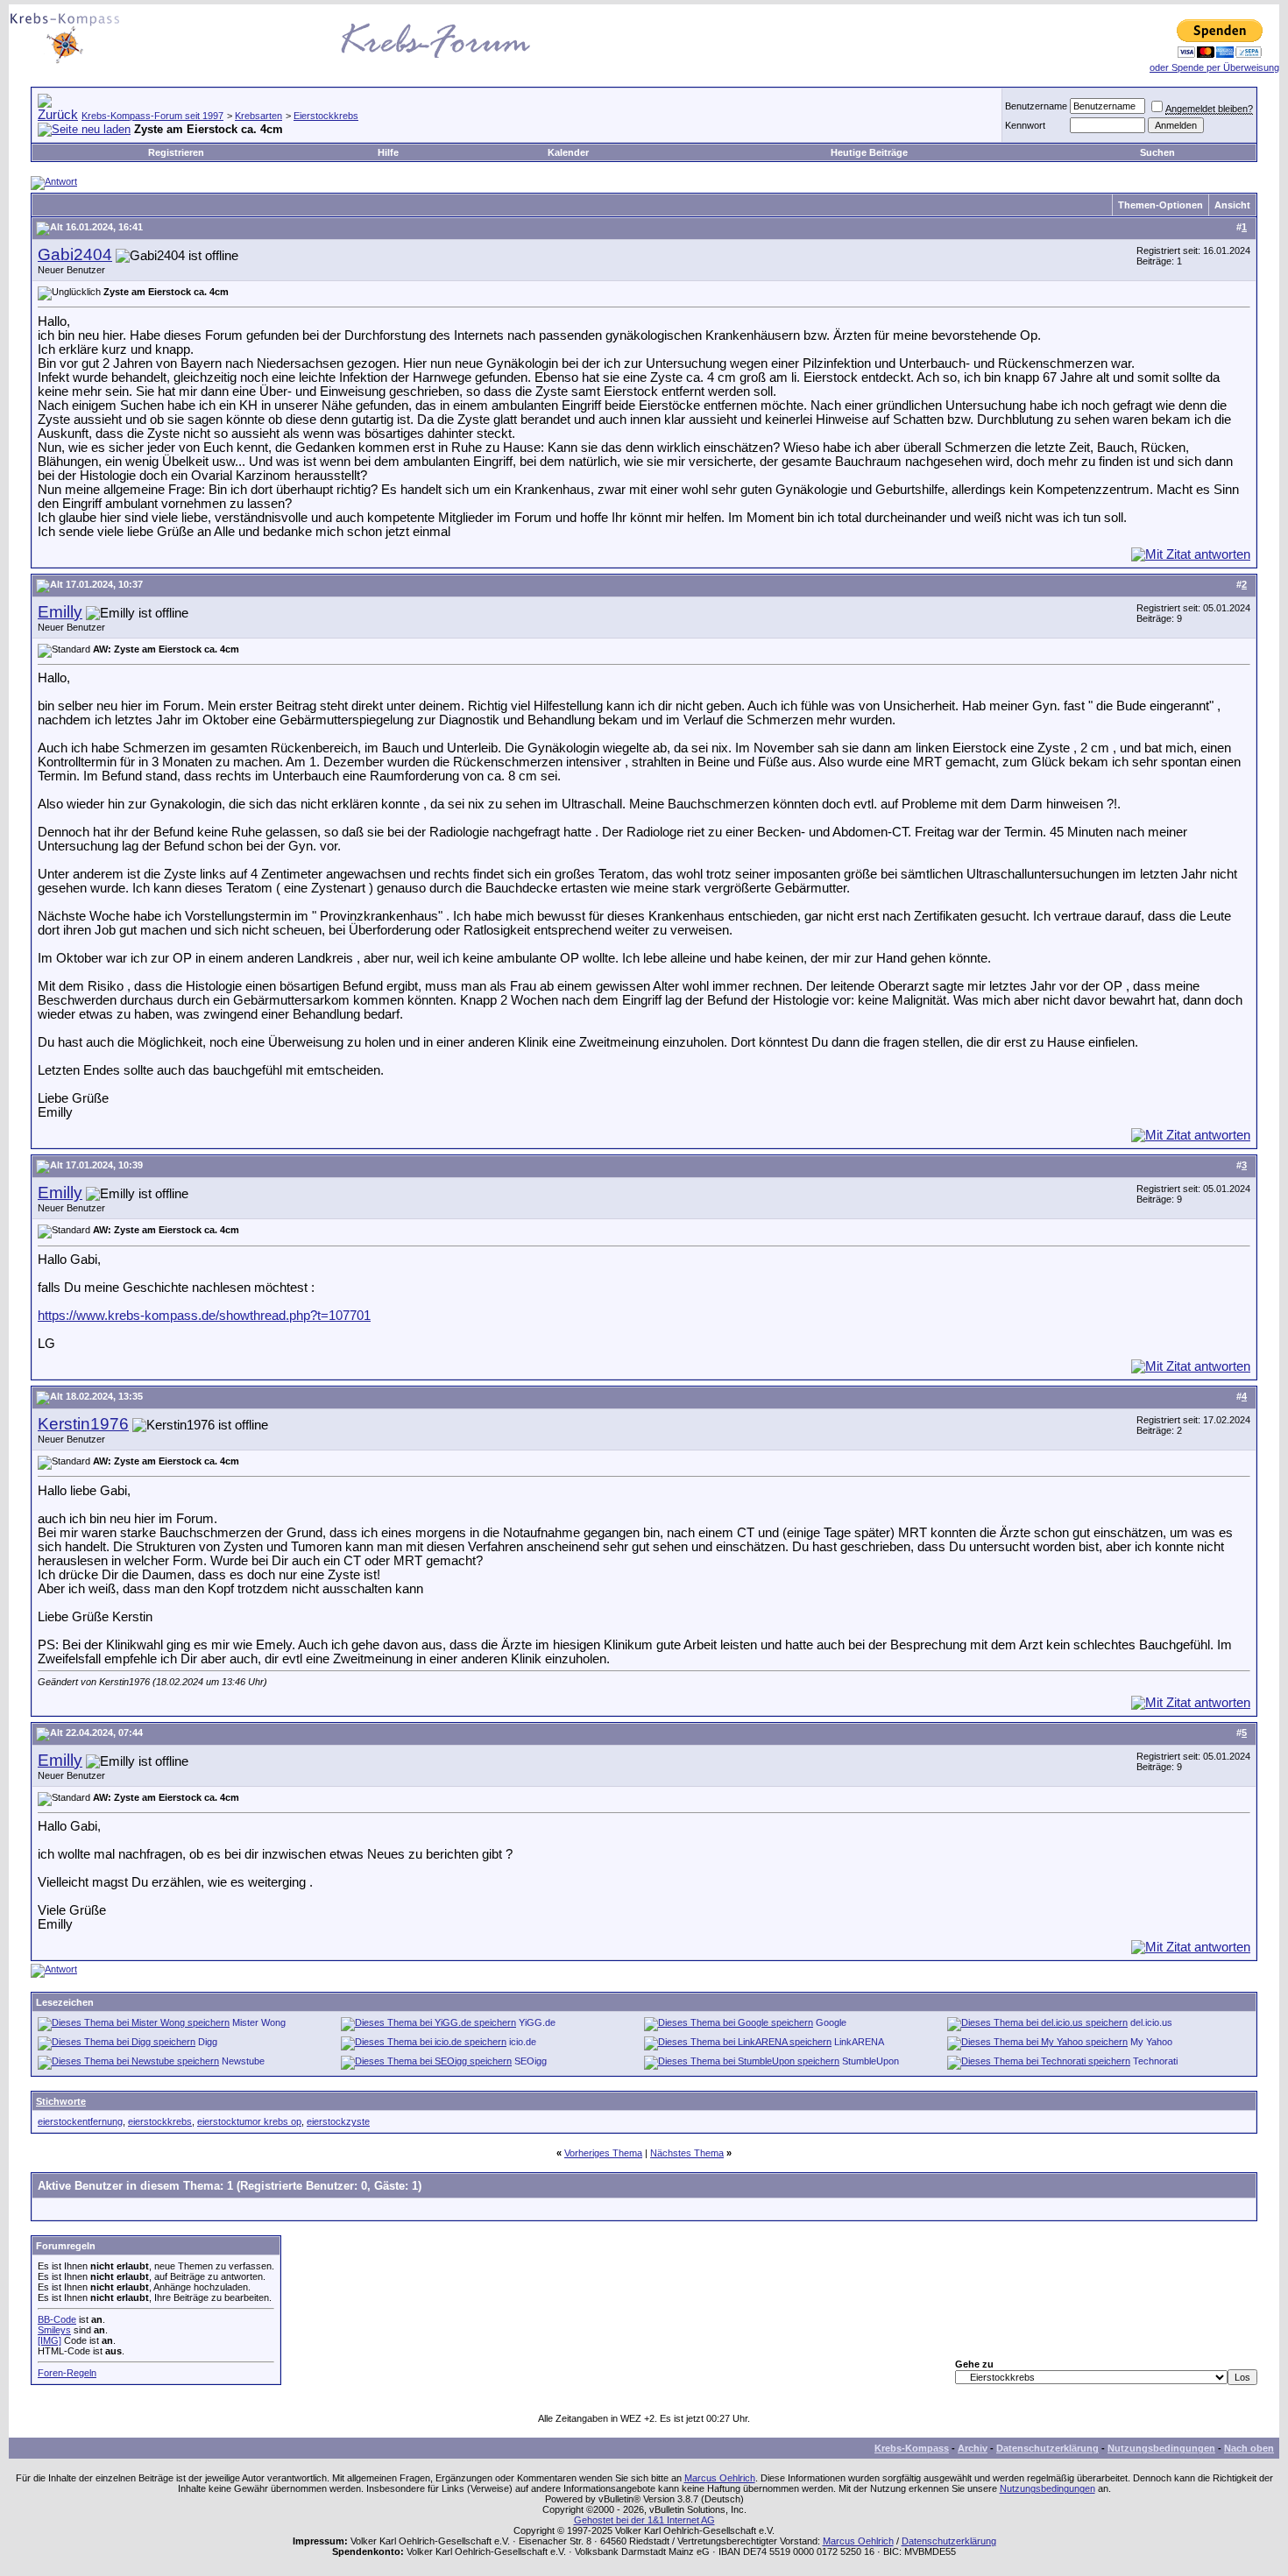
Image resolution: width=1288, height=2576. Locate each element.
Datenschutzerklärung (1047, 2448)
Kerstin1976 (83, 1424)
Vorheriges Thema (603, 2153)
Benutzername (1036, 106)
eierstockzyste (338, 2121)
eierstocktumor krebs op (249, 2121)
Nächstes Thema (687, 2153)
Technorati (1155, 2061)
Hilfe (388, 152)
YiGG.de (537, 2022)
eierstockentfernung (80, 2121)
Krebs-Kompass (912, 2448)
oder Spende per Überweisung (1214, 67)
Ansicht (1232, 205)
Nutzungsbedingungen (1161, 2448)
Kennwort (1025, 125)
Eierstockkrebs (326, 116)
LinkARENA (859, 2042)
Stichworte (61, 2101)
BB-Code (57, 2319)
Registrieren (176, 152)
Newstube (243, 2061)
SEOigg (531, 2061)
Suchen (1157, 152)
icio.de (523, 2042)
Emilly (60, 612)
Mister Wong (259, 2022)
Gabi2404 (75, 254)
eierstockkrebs (160, 2121)
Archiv (973, 2448)
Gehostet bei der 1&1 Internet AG (644, 2520)
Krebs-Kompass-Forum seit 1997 (152, 116)
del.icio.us (1151, 2022)
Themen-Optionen (1161, 205)
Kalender (568, 152)
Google (831, 2022)
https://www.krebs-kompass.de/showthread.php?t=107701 (204, 1316)
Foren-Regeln (67, 2373)
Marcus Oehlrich (720, 2478)
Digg (208, 2042)
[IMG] (50, 2340)
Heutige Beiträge (869, 152)
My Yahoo (1151, 2042)
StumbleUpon (870, 2061)
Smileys (54, 2330)
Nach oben (1249, 2448)
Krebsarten (258, 116)
